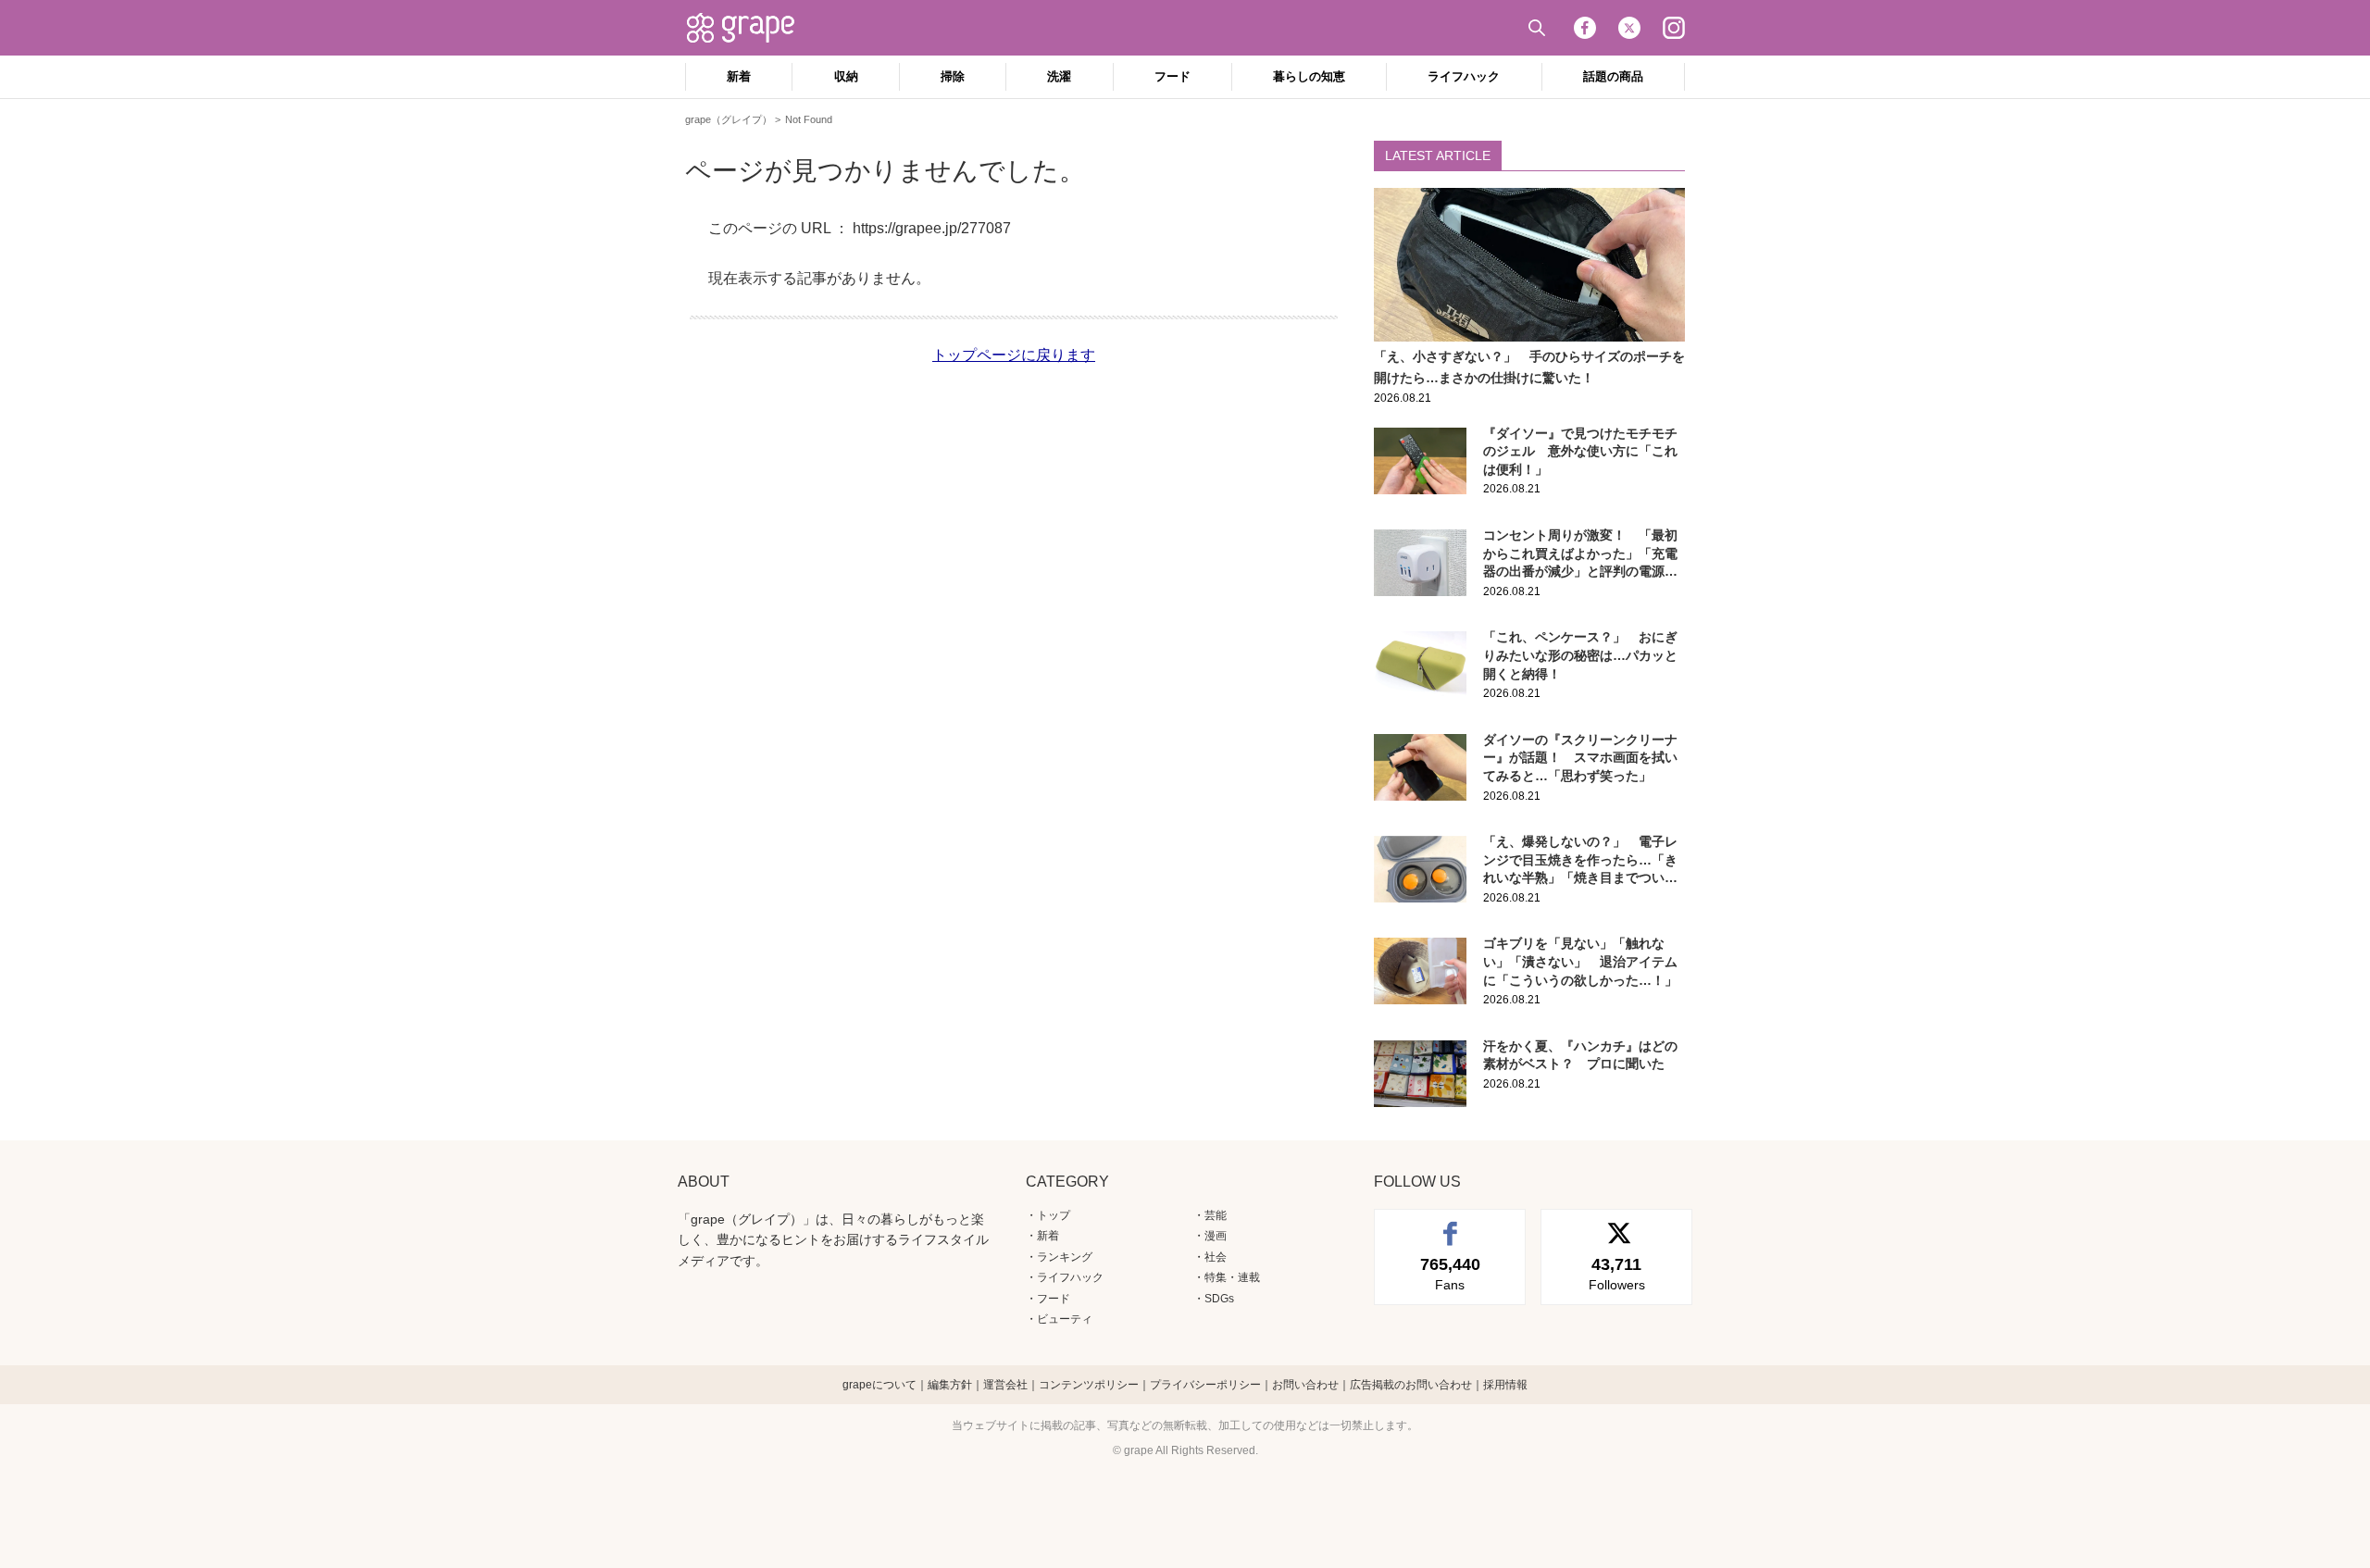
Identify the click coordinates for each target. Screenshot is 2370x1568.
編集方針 (950, 1385)
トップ (1054, 1215)
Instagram (1674, 28)
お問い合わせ (1305, 1385)
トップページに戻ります (1014, 355)
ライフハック (1464, 76)
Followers (1617, 1274)
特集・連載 (1232, 1277)
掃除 (953, 76)
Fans (1450, 1274)
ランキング (1065, 1257)
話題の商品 (1613, 76)
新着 (739, 76)
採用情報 (1505, 1385)
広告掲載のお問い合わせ (1411, 1385)
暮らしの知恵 (1309, 76)
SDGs (1219, 1299)
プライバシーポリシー (1205, 1385)
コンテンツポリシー (1089, 1385)
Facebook (1585, 28)
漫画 (1216, 1236)
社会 (1216, 1257)
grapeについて (879, 1385)
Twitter (1629, 28)
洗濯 (1059, 76)
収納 (846, 76)
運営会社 (1005, 1385)
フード (1173, 76)
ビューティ (1065, 1319)
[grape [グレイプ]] (750, 28)
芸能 (1216, 1215)
